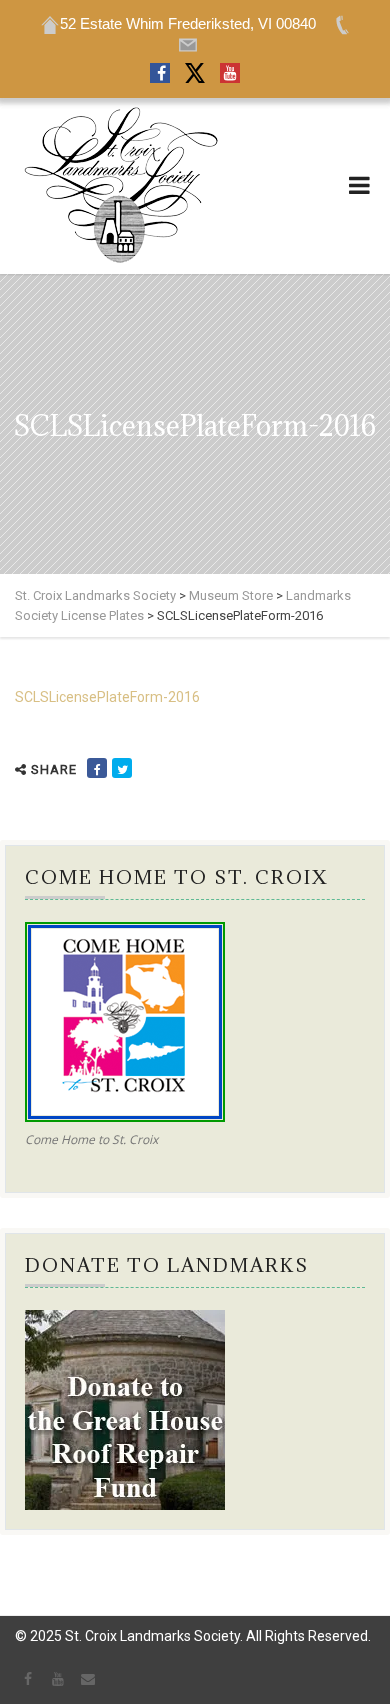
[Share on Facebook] (97, 768)
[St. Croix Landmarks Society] (120, 186)
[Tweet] (122, 768)
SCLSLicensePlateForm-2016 (107, 697)
